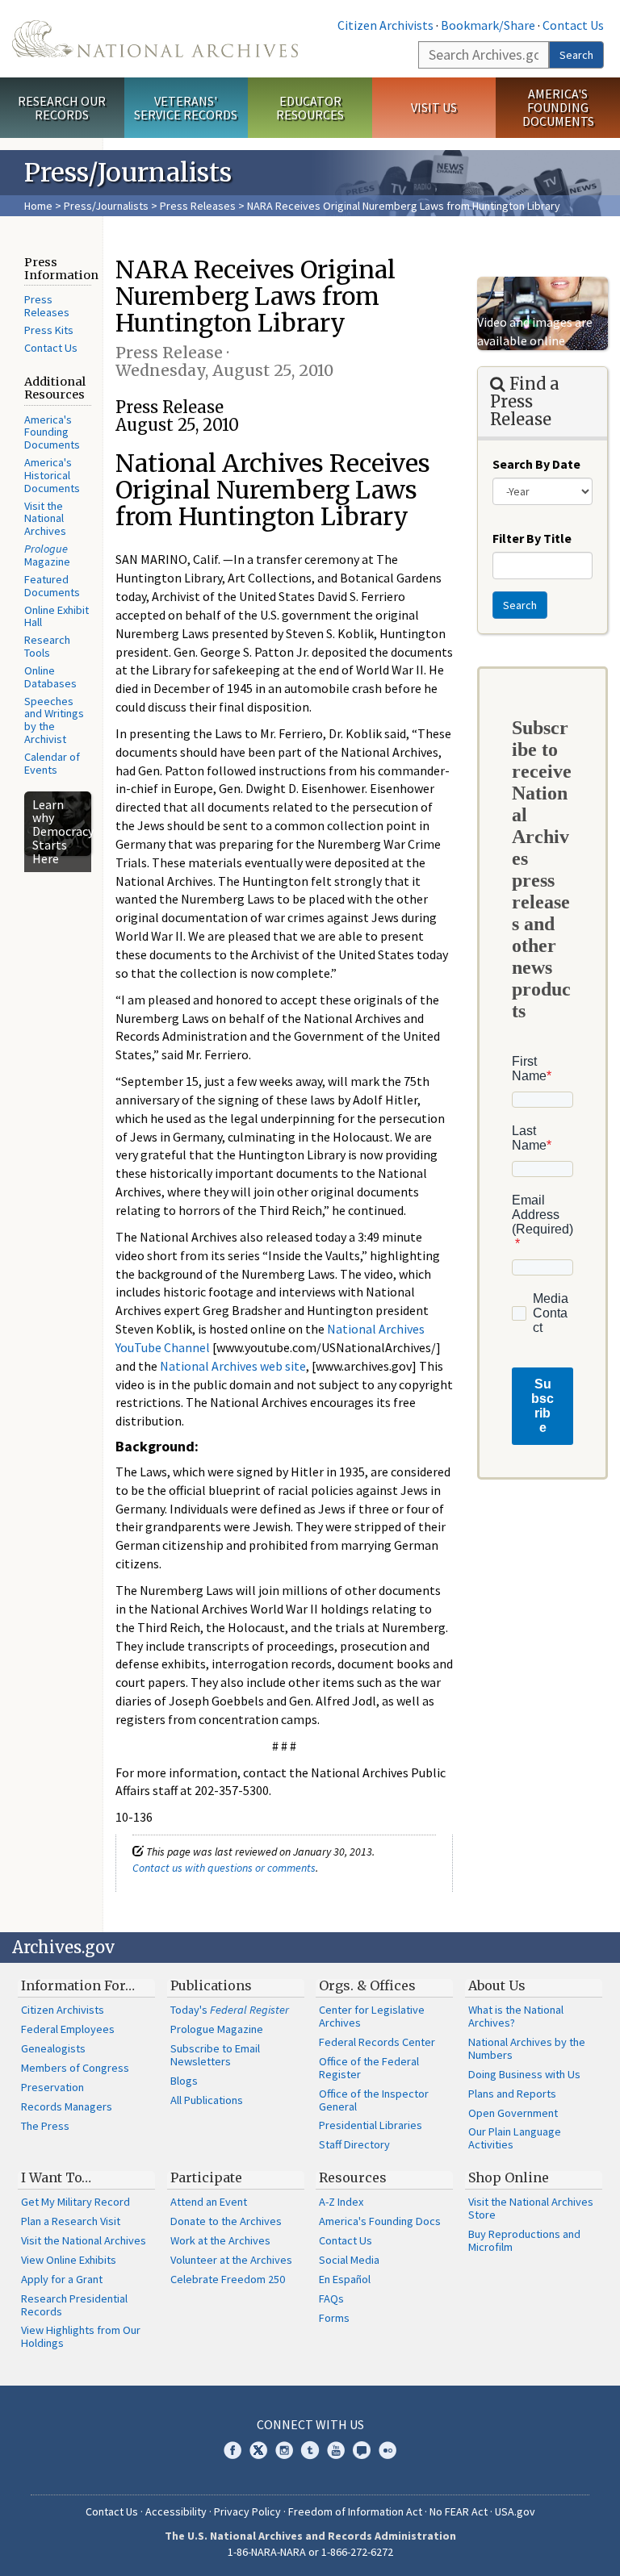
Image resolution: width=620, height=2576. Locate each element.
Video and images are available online (535, 331)
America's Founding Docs (380, 2221)
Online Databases (50, 677)
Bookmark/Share (488, 25)
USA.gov (515, 2511)
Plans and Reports (512, 2094)
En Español (345, 2279)
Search (576, 55)
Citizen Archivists (385, 25)
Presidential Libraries (371, 2125)
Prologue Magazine (217, 2029)
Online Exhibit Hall (57, 616)
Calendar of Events (52, 763)
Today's (230, 2010)
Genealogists (53, 2048)
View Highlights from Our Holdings (81, 2336)
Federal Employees (68, 2029)
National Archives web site (233, 1366)
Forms (334, 2318)
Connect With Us (310, 2424)
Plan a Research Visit (71, 2221)
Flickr (387, 2450)
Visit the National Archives (45, 519)
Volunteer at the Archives (231, 2260)
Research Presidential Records (74, 2305)
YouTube (336, 2450)
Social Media (349, 2260)
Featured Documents (52, 586)
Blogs (184, 2081)
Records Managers (67, 2106)
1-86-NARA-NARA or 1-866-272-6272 (310, 2552)
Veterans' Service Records (186, 108)
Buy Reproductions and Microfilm (524, 2240)
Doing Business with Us (524, 2074)
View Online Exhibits (69, 2260)
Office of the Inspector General (374, 2100)
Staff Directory (354, 2144)
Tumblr (310, 2450)
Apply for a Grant (62, 2279)
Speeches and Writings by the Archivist (54, 720)
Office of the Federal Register (369, 2068)
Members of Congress (75, 2068)
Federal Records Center (377, 2042)
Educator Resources (310, 108)
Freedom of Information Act (355, 2511)
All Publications (207, 2100)
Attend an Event (209, 2202)
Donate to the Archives (226, 2221)
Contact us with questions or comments (224, 1868)
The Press (45, 2126)
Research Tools (47, 646)
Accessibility (176, 2511)
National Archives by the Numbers (527, 2048)
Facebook (232, 2450)
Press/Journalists (106, 206)
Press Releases (198, 206)
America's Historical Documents (52, 475)
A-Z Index (341, 2202)
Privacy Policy (247, 2511)
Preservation (52, 2087)
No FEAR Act (459, 2511)
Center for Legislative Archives (372, 2016)
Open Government (513, 2113)
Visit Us (434, 107)
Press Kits (49, 330)
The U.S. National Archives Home (155, 39)
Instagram (284, 2450)
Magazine (47, 555)
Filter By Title (532, 538)
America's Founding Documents (558, 107)
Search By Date (536, 464)
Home (38, 206)
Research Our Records (62, 108)
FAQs (331, 2298)
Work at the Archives (220, 2240)
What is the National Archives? (516, 2016)
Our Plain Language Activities (515, 2138)
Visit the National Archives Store (531, 2208)
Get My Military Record (75, 2202)
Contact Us (573, 25)
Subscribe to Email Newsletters (215, 2055)
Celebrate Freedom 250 (228, 2279)
